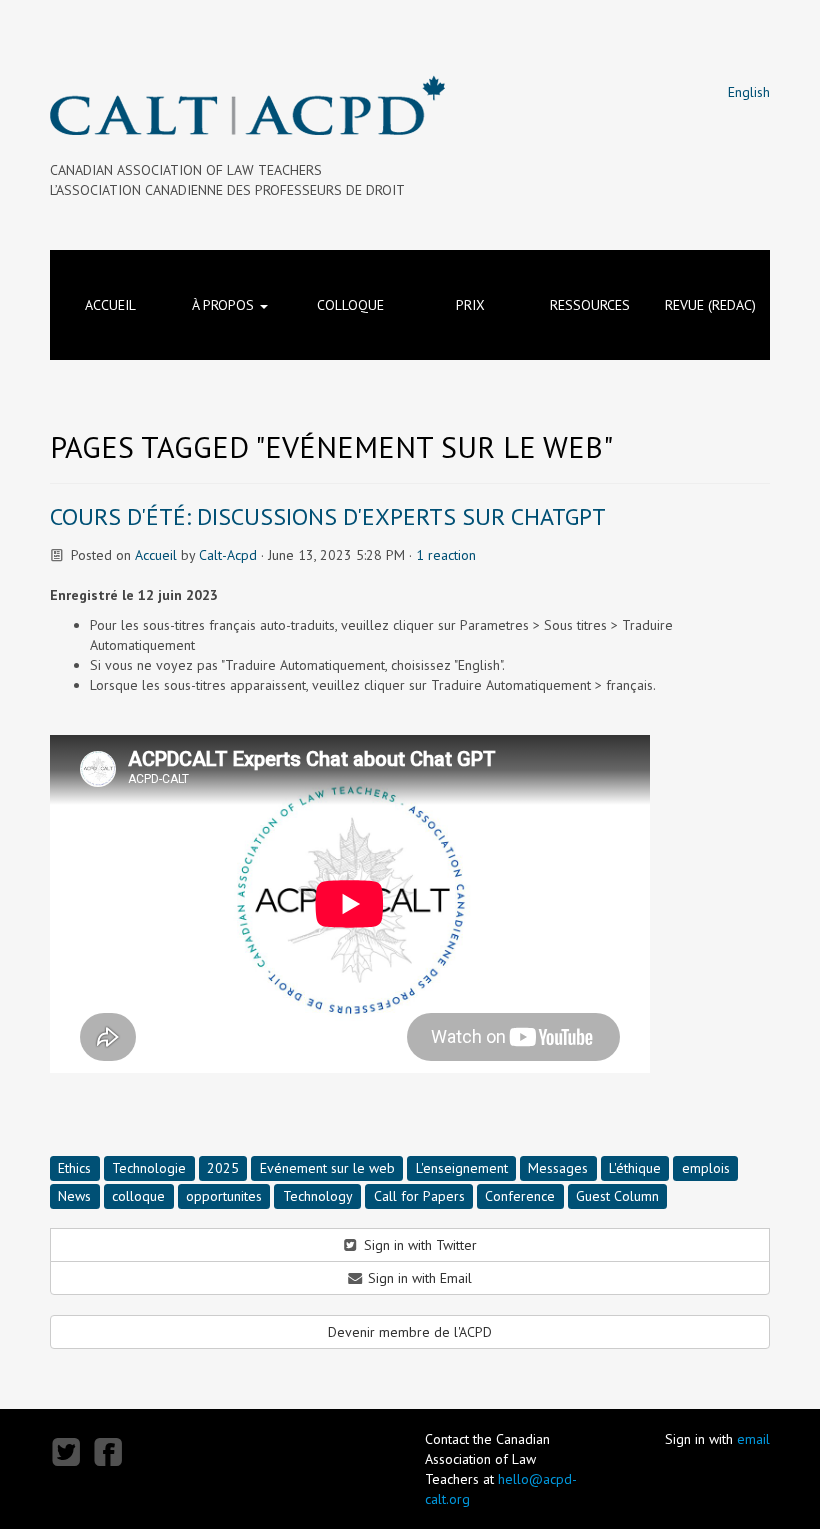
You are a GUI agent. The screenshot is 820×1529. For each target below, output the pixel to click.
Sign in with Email (418, 1278)
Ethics (74, 1167)
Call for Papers (419, 1195)
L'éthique (635, 1167)
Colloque (350, 305)
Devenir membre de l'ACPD (410, 1332)
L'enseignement (462, 1167)
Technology (318, 1195)
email (753, 1439)
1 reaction (446, 555)
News (74, 1195)
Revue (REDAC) (710, 305)
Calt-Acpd (228, 555)
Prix (470, 305)
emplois (706, 1167)
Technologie (149, 1167)
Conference (520, 1195)
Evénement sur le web (327, 1167)
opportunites (224, 1195)
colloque (138, 1195)
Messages (558, 1167)
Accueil (110, 305)
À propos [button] (225, 305)
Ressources (590, 305)
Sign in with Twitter (418, 1245)
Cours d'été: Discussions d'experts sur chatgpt (328, 516)
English (749, 92)
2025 (223, 1167)
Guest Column (617, 1195)
